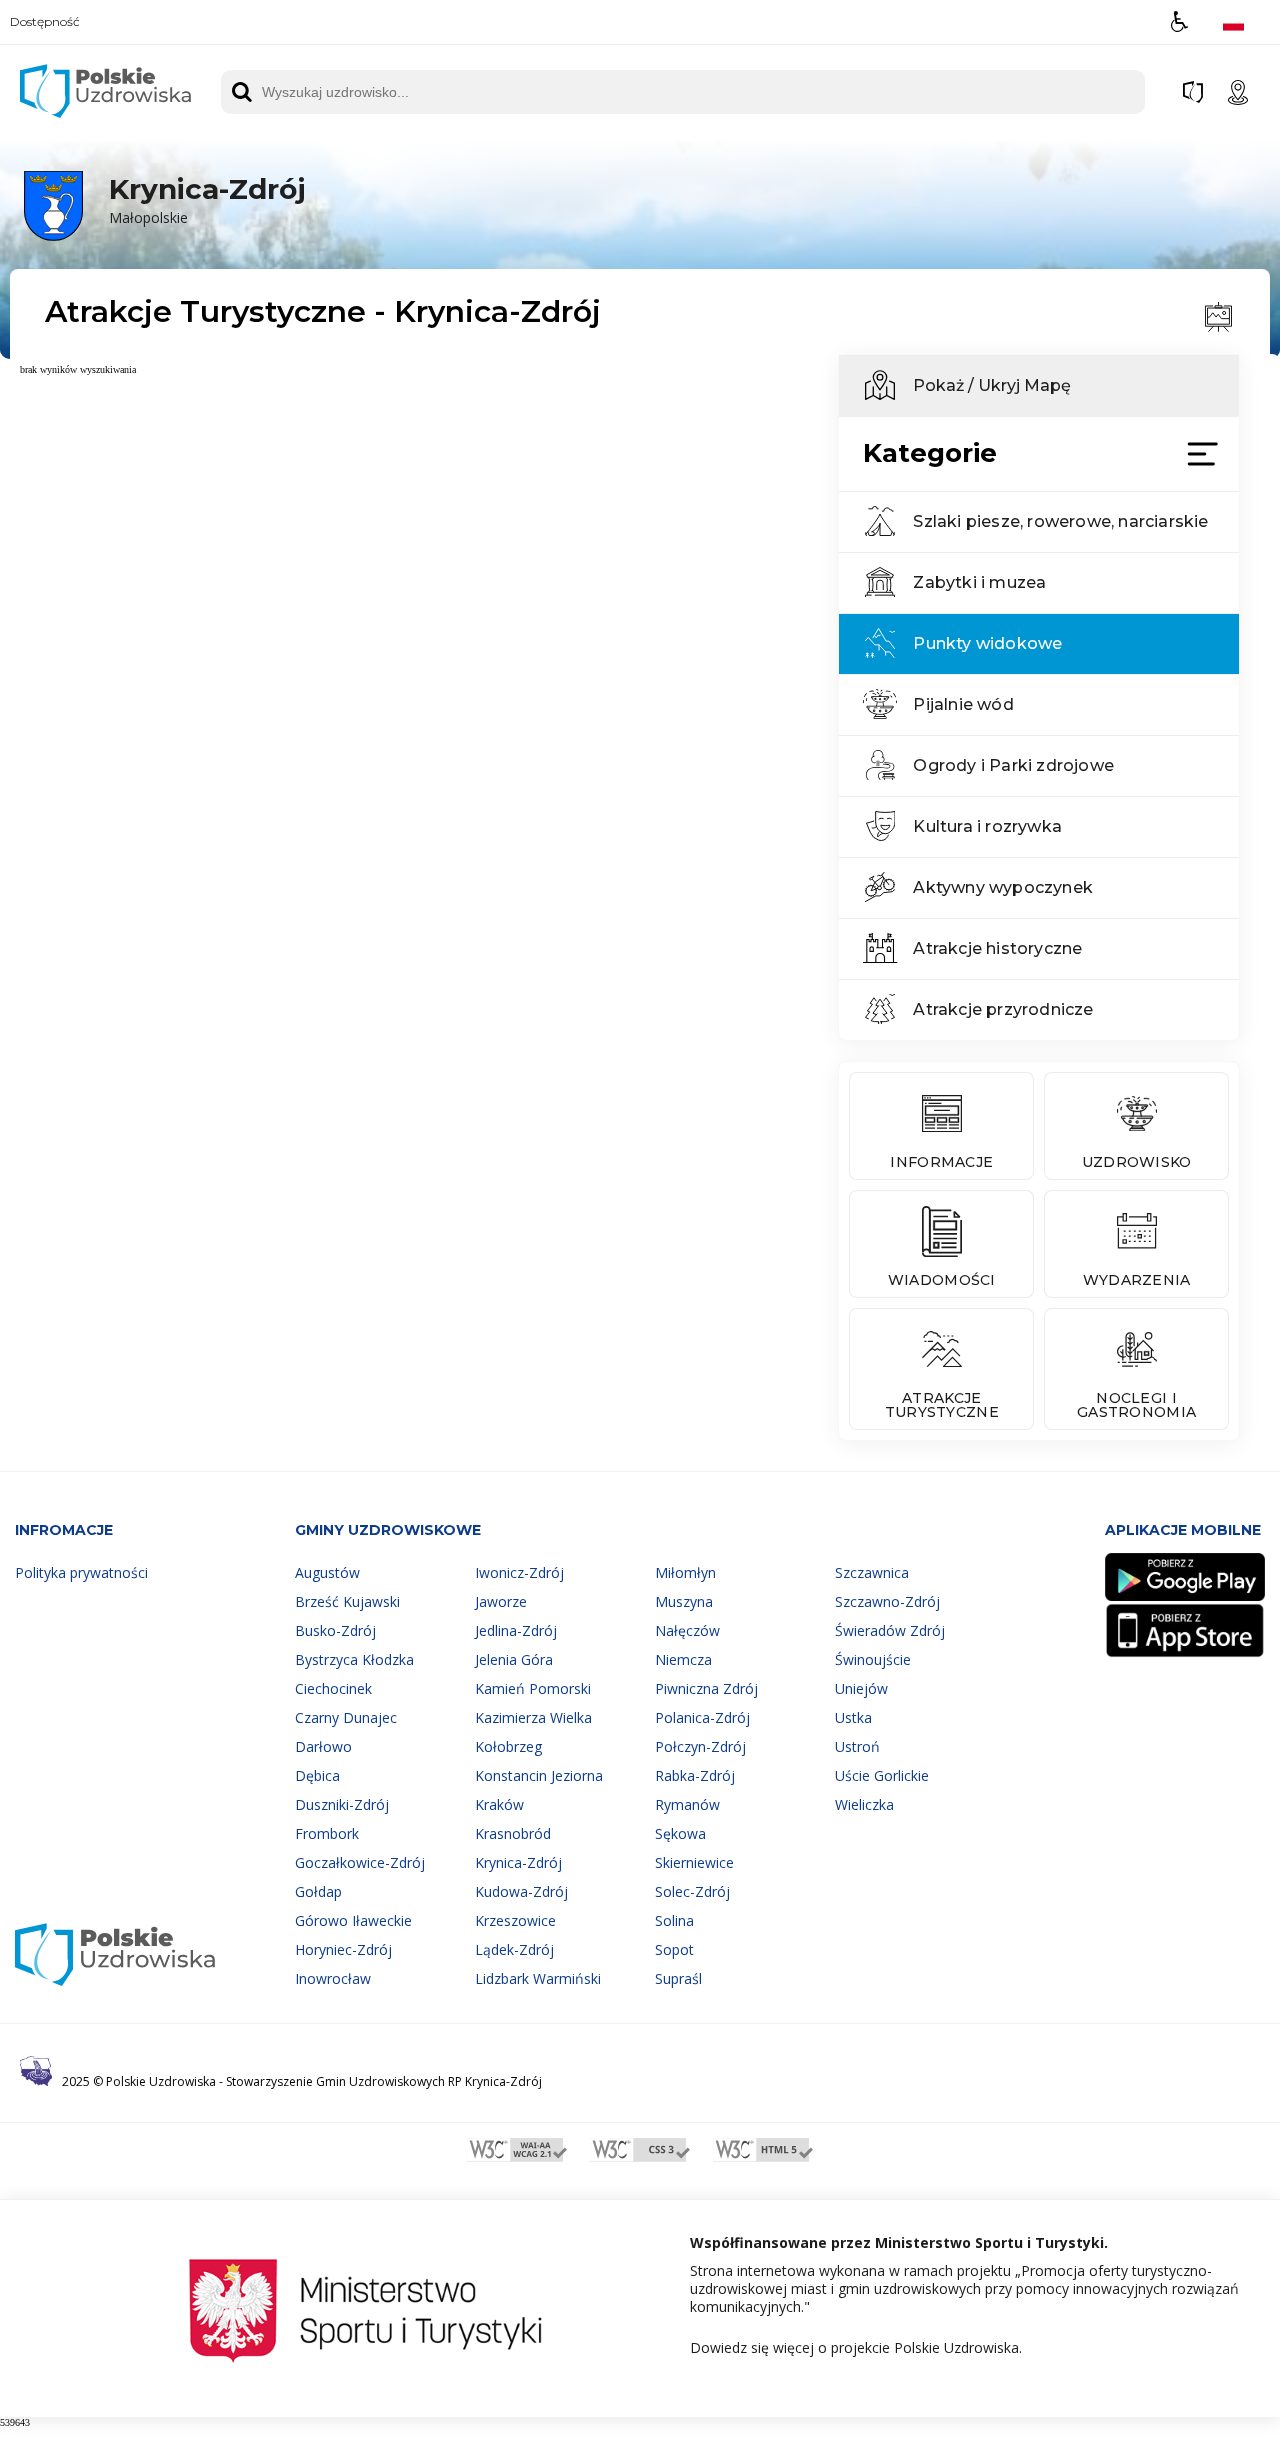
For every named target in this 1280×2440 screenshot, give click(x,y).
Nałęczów (687, 1630)
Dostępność (45, 22)
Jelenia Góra (514, 1659)
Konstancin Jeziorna (539, 1775)
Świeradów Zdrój (890, 1630)
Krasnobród (513, 1833)
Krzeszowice (515, 1920)
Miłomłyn (685, 1572)
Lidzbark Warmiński (538, 1978)
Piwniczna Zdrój (706, 1688)
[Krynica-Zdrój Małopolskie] (160, 237)
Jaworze (501, 1601)
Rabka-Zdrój (695, 1775)
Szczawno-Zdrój (887, 1601)
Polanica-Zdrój (702, 1717)
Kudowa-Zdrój (521, 1891)
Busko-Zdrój (335, 1630)
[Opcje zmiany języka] (1233, 21)
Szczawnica (872, 1572)
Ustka (853, 1717)
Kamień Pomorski (533, 1688)
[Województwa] (1193, 92)
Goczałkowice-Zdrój (360, 1862)
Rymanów (687, 1804)
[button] (1179, 21)
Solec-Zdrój (692, 1891)
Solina (674, 1920)
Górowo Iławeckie (353, 1920)
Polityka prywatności (81, 1572)
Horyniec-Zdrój (343, 1949)
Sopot (674, 1949)
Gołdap (318, 1891)
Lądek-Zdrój (514, 1949)
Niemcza (683, 1659)
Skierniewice (694, 1862)
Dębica (317, 1775)
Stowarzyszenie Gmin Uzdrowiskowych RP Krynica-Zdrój (384, 2081)
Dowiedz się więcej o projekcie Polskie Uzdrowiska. (856, 2348)
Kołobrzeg (508, 1746)
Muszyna (684, 1601)
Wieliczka (864, 1804)
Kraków (499, 1804)
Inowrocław (333, 1978)
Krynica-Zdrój (518, 1862)
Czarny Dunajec (346, 1717)
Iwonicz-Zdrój (519, 1572)
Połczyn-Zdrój (700, 1746)
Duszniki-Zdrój (342, 1804)
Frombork (327, 1833)
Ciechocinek (333, 1688)
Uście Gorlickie (882, 1775)
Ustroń (857, 1746)
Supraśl (678, 1978)
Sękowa (680, 1833)
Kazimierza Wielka (533, 1717)
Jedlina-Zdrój (516, 1630)
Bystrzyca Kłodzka (354, 1659)
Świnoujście (873, 1659)
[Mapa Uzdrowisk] (1238, 92)
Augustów (327, 1572)
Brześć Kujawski (347, 1601)
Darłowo (323, 1746)
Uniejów (861, 1688)
